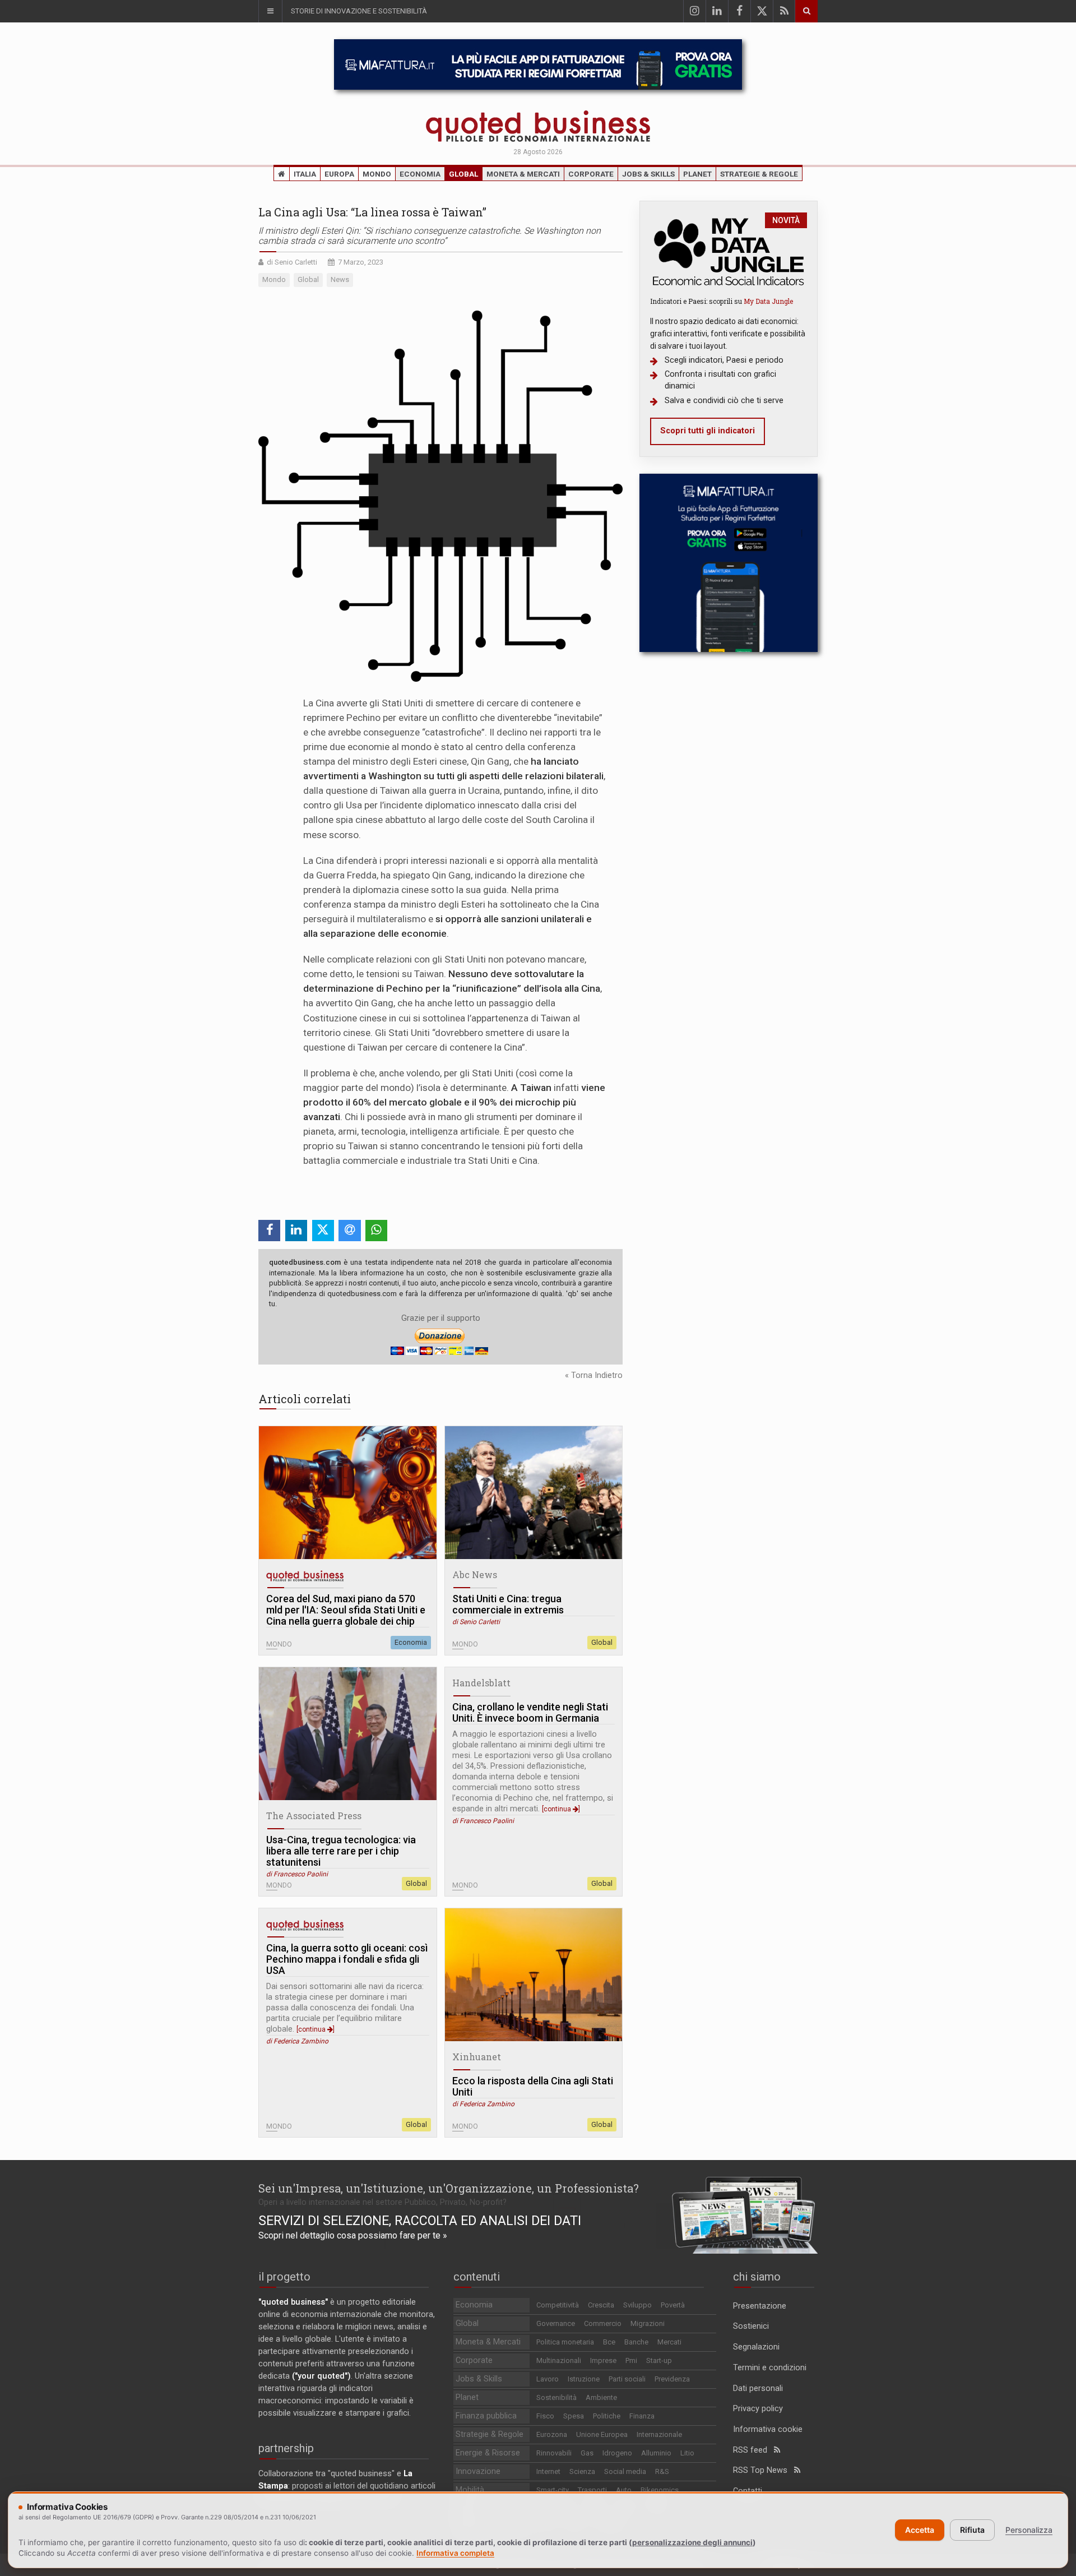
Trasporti (592, 2490)
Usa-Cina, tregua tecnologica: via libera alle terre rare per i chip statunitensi (341, 1851)
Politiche (607, 2416)
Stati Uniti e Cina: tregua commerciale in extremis (508, 1604)
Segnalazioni (756, 2347)
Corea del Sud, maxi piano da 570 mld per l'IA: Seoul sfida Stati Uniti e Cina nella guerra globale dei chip (346, 1610)
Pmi (631, 2360)
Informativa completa (455, 2553)
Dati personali (758, 2388)
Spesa (574, 2416)
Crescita (601, 2305)
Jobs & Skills (648, 174)
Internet (548, 2471)
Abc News (475, 1574)
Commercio (603, 2323)
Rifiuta (972, 2530)
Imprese (603, 2360)
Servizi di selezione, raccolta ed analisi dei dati (420, 2221)
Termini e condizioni (770, 2368)
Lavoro (548, 2379)
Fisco (545, 2416)
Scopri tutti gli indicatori (708, 431)
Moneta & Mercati (523, 174)
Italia (305, 174)
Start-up (659, 2360)
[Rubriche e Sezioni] (270, 11)
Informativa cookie (768, 2429)
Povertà (673, 2305)
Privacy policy (758, 2409)
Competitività (558, 2305)
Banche (636, 2342)
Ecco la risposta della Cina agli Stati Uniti (533, 2087)
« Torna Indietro (594, 1375)
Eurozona (552, 2434)
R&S (662, 2471)
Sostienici (751, 2326)
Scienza (582, 2471)
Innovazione (478, 2471)
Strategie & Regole (759, 174)
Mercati (669, 2342)
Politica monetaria (565, 2342)
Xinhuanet (477, 2057)
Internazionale (659, 2434)
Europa (339, 174)
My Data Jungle (768, 301)
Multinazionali (559, 2360)
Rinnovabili (554, 2453)
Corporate (591, 174)
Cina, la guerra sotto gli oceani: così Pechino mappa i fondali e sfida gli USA (347, 1959)
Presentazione (760, 2306)
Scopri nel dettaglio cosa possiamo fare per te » (353, 2235)
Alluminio (656, 2453)
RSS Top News (764, 2470)
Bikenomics (660, 2490)
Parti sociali (627, 2379)
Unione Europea (602, 2434)
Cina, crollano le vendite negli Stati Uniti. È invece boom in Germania (530, 1713)
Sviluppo (637, 2305)
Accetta (920, 2530)
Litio (687, 2453)
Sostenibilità (556, 2397)
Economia (420, 174)
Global (463, 174)
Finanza (642, 2416)
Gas (587, 2453)
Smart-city (553, 2490)
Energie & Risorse (488, 2453)
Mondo (377, 174)
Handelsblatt (481, 1683)
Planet (697, 174)
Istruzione (584, 2379)
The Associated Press (314, 1816)
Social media (625, 2471)
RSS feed (753, 2450)
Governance (556, 2323)
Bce (609, 2342)
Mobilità (470, 2490)
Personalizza (1029, 2530)
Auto (624, 2490)
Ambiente (601, 2397)
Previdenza (672, 2379)
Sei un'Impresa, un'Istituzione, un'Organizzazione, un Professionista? (449, 2188)
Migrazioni (648, 2323)
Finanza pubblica (486, 2416)
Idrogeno (617, 2453)
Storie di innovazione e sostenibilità (359, 11)
